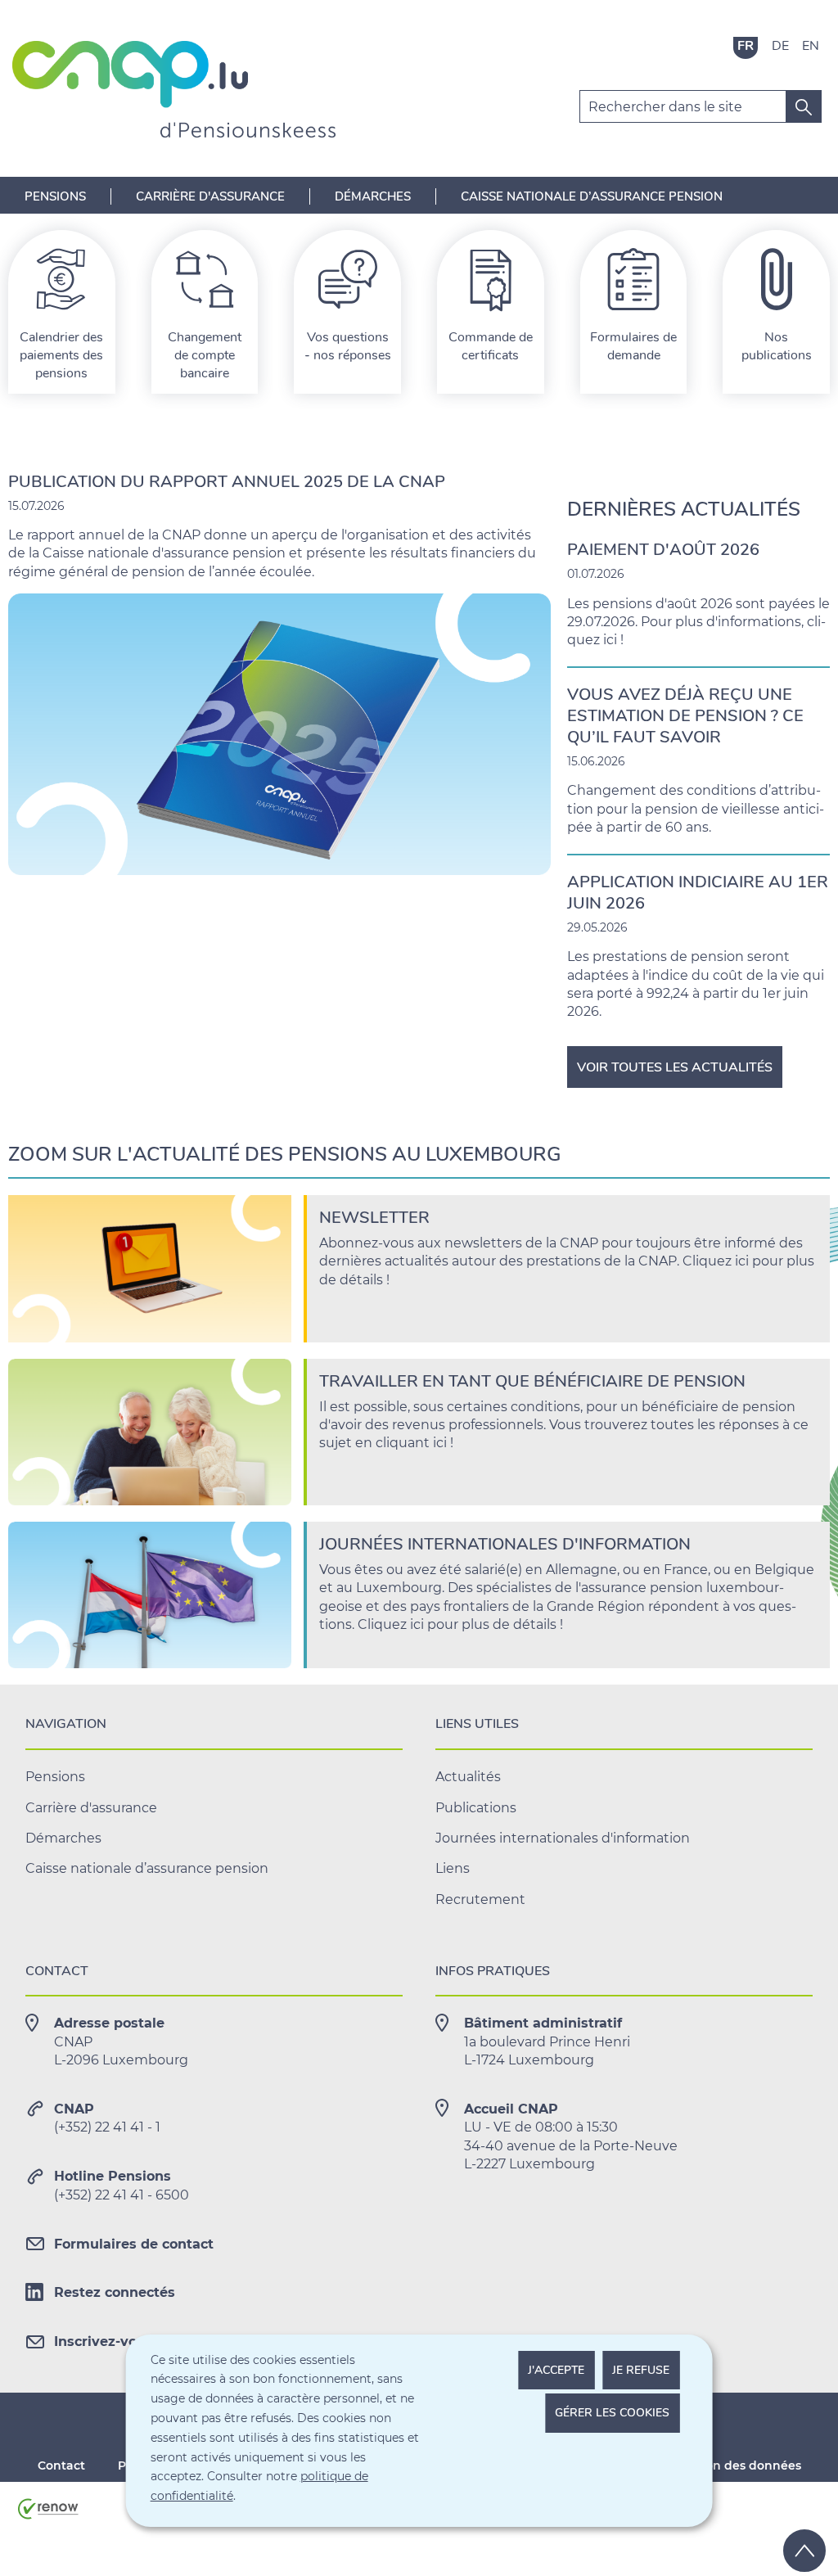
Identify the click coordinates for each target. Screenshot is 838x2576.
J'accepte (556, 2370)
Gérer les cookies (612, 2413)
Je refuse (641, 2370)
